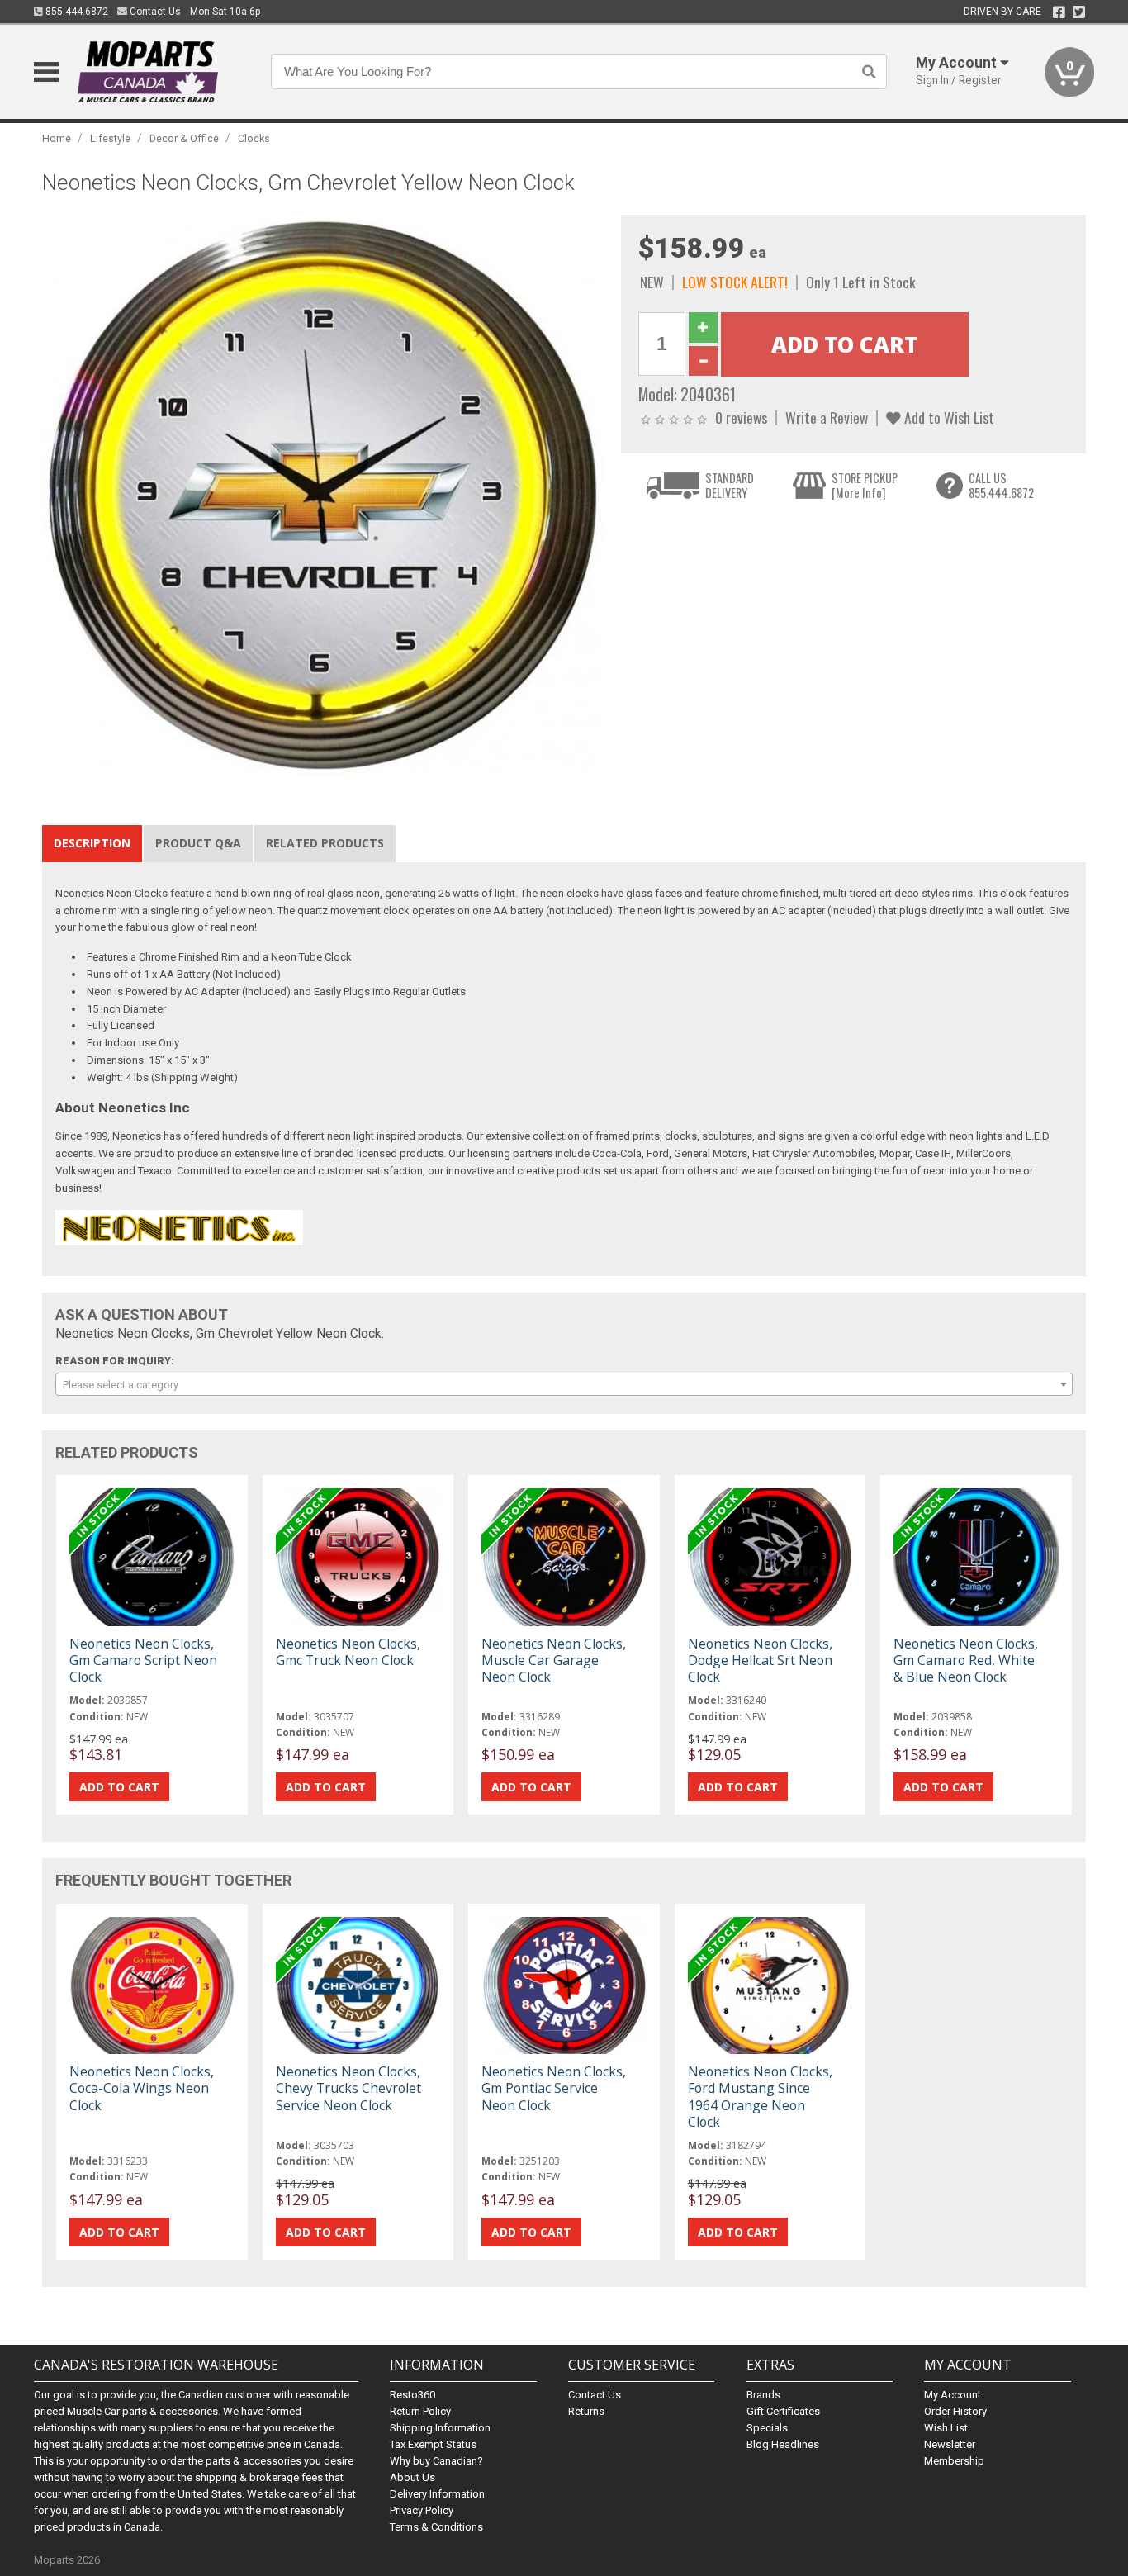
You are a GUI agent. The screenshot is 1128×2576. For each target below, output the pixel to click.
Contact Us (154, 12)
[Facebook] (1059, 12)
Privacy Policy (422, 2510)
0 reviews (741, 417)
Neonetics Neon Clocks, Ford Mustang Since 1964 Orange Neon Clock (760, 2097)
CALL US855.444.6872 (1001, 485)
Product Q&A (198, 843)
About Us (412, 2477)
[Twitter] (1079, 12)
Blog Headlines (783, 2444)
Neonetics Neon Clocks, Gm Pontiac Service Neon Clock (554, 2088)
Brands (763, 2395)
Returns (586, 2411)
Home (57, 138)
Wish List (946, 2428)
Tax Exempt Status (433, 2444)
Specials (767, 2428)
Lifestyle (110, 138)
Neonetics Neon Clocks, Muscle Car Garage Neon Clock (554, 1660)
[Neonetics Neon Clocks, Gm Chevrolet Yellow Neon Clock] (323, 495)
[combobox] (564, 1384)
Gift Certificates (783, 2411)
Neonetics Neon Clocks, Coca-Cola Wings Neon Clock (142, 2088)
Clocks (254, 138)
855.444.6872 (76, 12)
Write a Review (827, 417)
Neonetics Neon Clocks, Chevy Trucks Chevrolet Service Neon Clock (348, 2088)
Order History (955, 2411)
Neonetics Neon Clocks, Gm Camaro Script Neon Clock (143, 1660)
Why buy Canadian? (436, 2461)
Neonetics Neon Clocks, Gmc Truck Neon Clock (348, 1652)
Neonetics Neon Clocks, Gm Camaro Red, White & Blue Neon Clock (966, 1660)
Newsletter (950, 2444)
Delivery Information (437, 2494)
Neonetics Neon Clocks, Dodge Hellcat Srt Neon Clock (760, 1660)
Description (92, 843)
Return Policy (420, 2411)
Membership (954, 2461)
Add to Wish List (948, 417)
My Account (953, 2395)
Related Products (325, 843)
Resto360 (412, 2395)
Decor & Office (184, 138)
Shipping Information (440, 2428)
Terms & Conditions (436, 2527)
